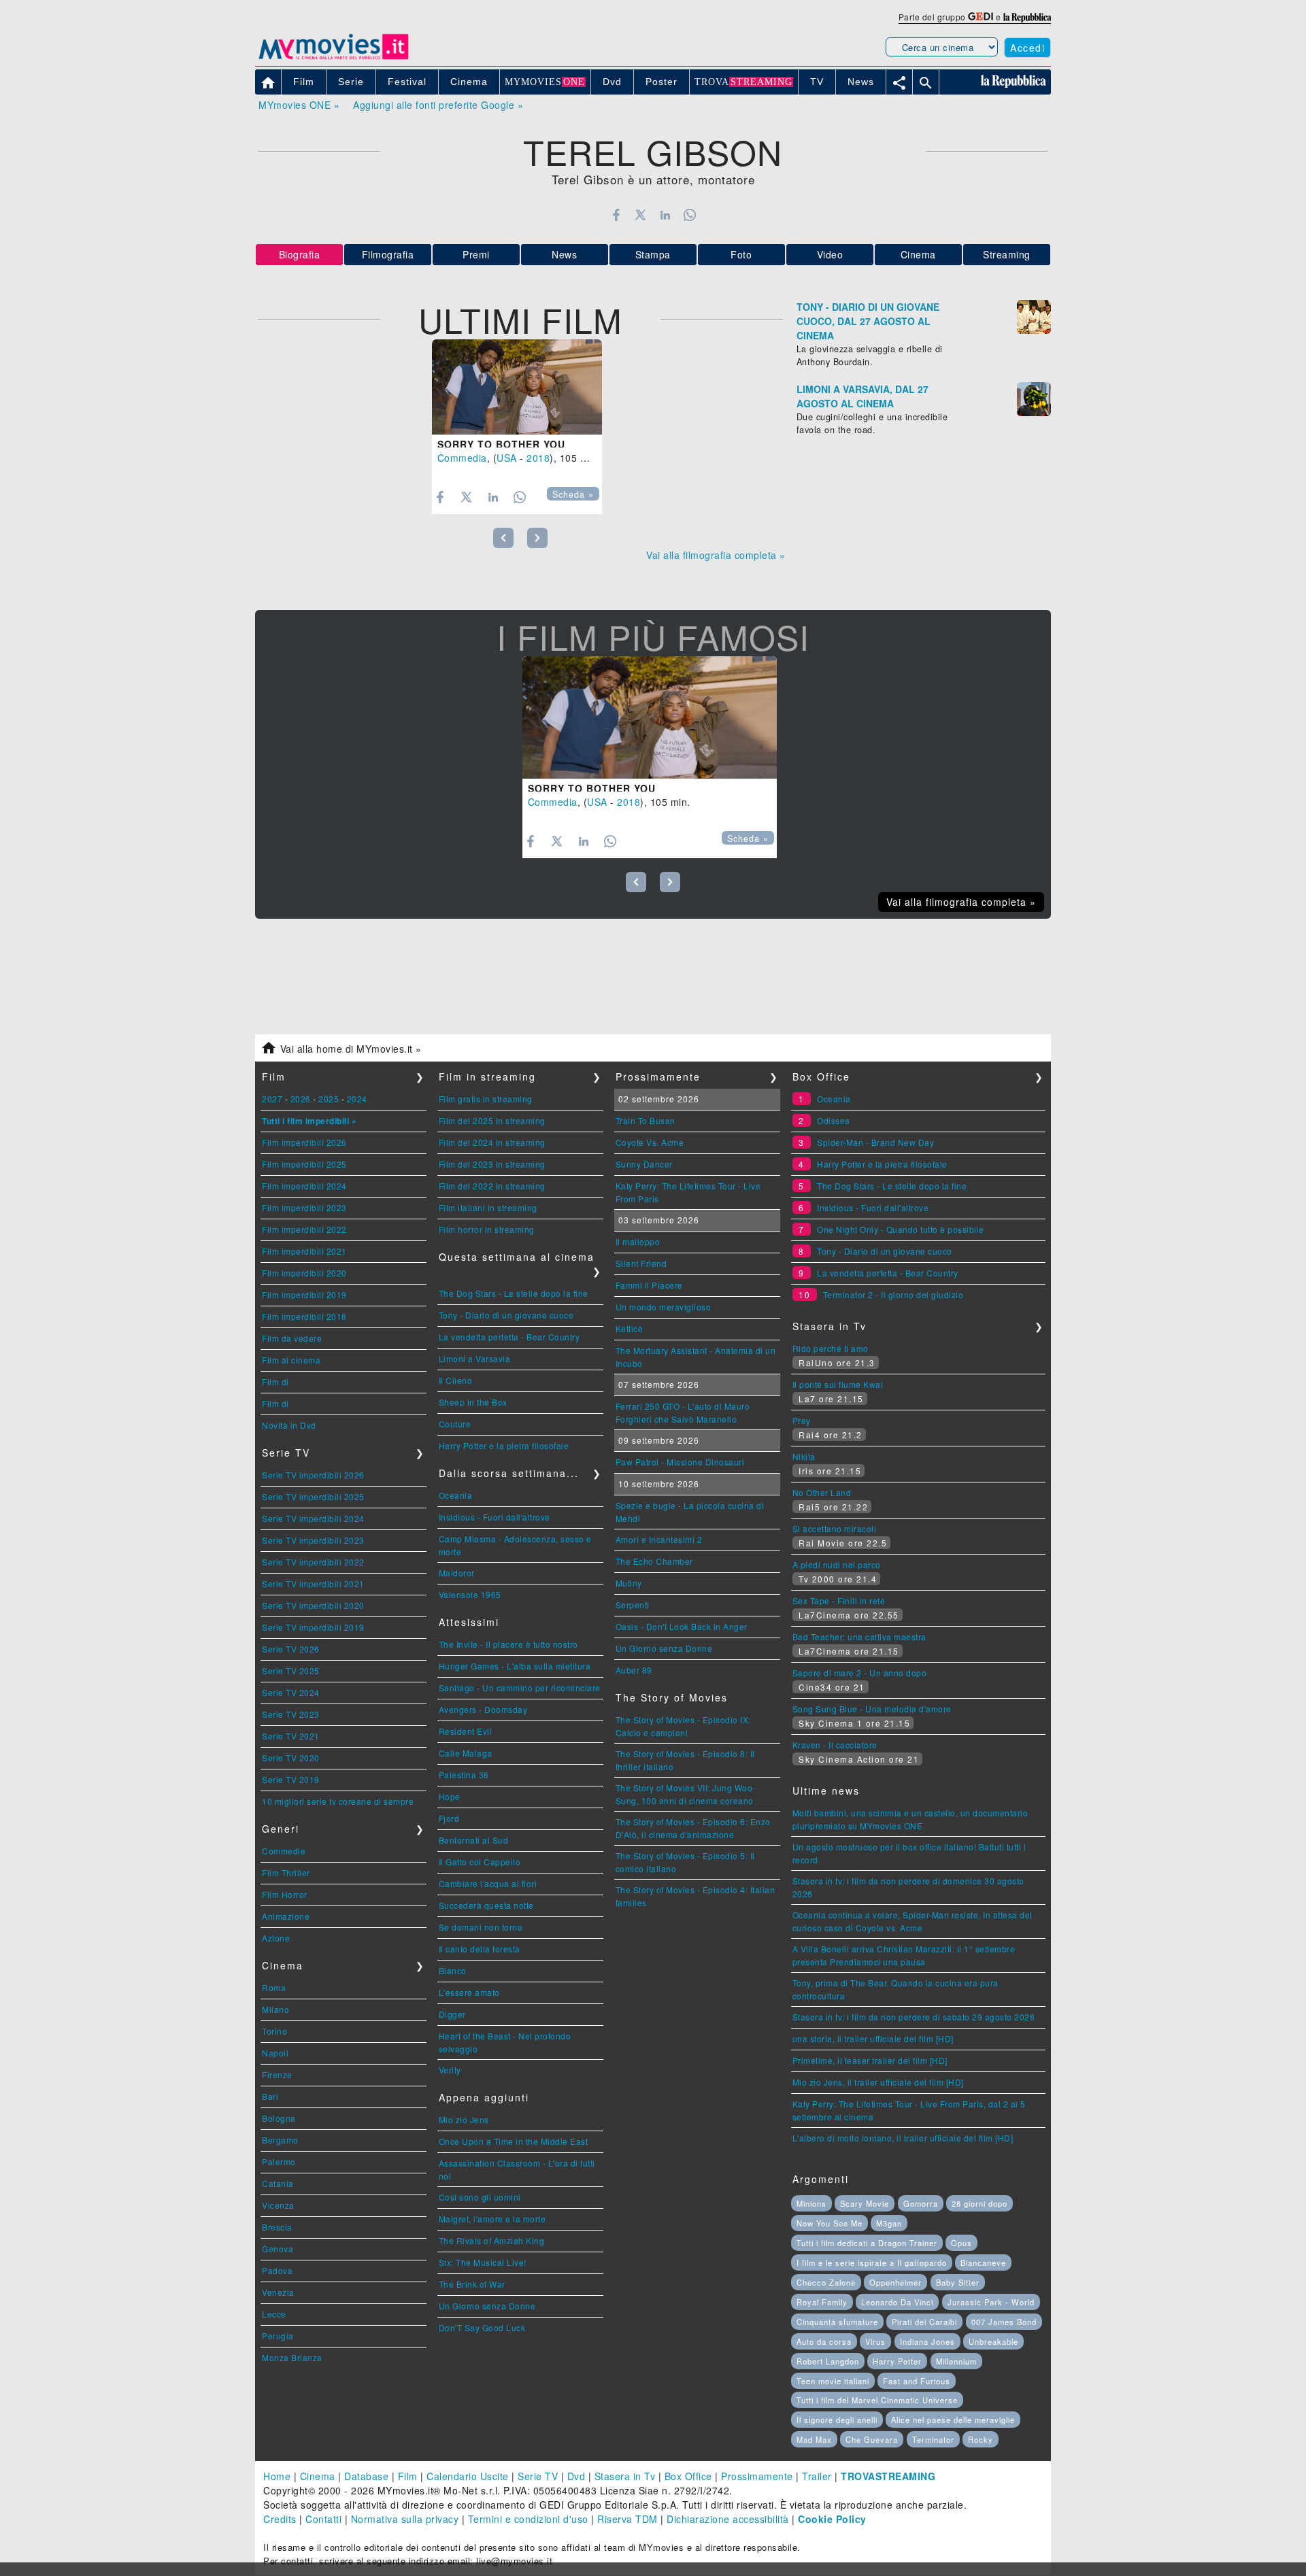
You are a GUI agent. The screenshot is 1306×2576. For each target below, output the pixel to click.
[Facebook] (616, 215)
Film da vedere (292, 1338)
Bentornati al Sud (474, 1840)
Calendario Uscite (468, 2476)
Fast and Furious (917, 2381)
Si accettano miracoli (835, 1528)
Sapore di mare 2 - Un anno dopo (860, 1673)
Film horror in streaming (487, 1229)
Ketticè (630, 1328)
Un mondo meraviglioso (664, 1307)
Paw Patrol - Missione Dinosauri (680, 1462)
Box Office (688, 2476)
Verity (450, 2070)
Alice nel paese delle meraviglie (953, 2420)
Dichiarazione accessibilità (728, 2519)
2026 (301, 1099)
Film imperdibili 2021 (304, 1251)
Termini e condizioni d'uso (528, 2519)
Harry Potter (897, 2361)
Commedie (284, 1851)
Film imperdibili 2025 (304, 1164)
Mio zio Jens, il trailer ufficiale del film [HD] (878, 2082)
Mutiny (629, 1583)
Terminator (933, 2439)
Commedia (462, 458)
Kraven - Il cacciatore (835, 1745)
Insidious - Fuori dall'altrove (495, 1517)
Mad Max (814, 2439)
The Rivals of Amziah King (492, 2240)
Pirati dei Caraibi (924, 2322)
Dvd (576, 2476)
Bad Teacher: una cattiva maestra (859, 1637)
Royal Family (822, 2302)
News (564, 254)
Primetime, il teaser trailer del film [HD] (870, 2060)
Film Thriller (286, 1872)
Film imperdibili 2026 (304, 1142)
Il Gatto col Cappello (480, 1862)
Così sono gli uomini (480, 2197)
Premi (476, 254)
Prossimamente (757, 2476)
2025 (329, 1099)
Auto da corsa (824, 2341)
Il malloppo (638, 1241)
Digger (452, 2014)
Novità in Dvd (289, 1425)
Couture (455, 1424)
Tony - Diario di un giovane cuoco (506, 1315)
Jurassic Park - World (991, 2302)
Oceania (456, 1495)
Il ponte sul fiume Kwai (838, 1384)
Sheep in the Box (473, 1402)
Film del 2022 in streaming (492, 1186)
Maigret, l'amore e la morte (492, 2219)
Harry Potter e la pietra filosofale (504, 1445)
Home (277, 2476)
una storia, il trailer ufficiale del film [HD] (873, 2038)
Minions (811, 2203)
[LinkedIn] (665, 215)
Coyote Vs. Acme (650, 1142)
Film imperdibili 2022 (304, 1229)
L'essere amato (469, 1992)
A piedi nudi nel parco (837, 1564)
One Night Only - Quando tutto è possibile (901, 1229)
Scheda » (573, 494)
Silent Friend (641, 1263)
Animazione (286, 1916)
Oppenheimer (895, 2282)
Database (366, 2476)
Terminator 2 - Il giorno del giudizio (893, 1294)
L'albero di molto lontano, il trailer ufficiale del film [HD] (903, 2138)
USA (507, 458)
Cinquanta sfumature (837, 2322)
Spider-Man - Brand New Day (875, 1142)
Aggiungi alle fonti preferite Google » (438, 105)
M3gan (889, 2223)
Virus (875, 2341)
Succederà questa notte (486, 1905)
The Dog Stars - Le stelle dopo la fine (514, 1293)
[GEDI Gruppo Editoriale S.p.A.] (981, 17)
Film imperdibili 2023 (304, 1207)
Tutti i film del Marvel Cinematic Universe (877, 2400)
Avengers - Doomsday (483, 1709)
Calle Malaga (466, 1753)
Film (408, 2476)
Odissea (834, 1120)
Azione (276, 1938)
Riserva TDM (627, 2519)
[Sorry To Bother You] (517, 387)
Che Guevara (872, 2439)
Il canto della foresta (480, 1949)
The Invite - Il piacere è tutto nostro (508, 1644)
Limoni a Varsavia (475, 1358)
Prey (802, 1420)
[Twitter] (640, 215)
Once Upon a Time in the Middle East (514, 2141)
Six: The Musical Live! (483, 2262)
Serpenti (633, 1605)
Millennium (956, 2361)
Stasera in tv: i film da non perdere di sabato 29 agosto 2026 (914, 2017)
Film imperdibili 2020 (304, 1273)
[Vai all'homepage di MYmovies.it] (333, 58)
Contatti (323, 2519)
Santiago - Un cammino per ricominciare (520, 1688)
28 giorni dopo (979, 2203)
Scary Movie (865, 2203)
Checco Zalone (826, 2282)
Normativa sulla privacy (405, 2519)
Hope (450, 1796)
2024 (357, 1099)
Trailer (817, 2476)
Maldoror (457, 1573)
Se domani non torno (481, 1927)
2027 (272, 1099)
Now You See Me (830, 2223)
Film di (275, 1382)
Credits (280, 2519)
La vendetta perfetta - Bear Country (509, 1337)
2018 (538, 458)
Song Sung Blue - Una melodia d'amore (872, 1709)
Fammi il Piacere (649, 1285)
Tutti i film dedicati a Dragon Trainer (867, 2243)
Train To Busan (646, 1120)
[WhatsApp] (690, 215)
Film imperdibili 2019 (304, 1294)
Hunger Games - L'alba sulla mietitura (515, 1666)
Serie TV (538, 2476)
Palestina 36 (464, 1775)
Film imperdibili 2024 (304, 1186)
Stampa (653, 254)
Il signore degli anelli (837, 2420)
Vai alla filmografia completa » (716, 555)
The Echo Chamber (654, 1561)
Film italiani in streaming (488, 1207)
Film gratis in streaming (486, 1099)
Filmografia (388, 254)
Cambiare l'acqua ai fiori (488, 1883)
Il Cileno (456, 1380)
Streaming (1007, 254)
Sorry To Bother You (501, 444)
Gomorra (921, 2203)
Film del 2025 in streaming (492, 1120)
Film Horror (285, 1894)
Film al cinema (291, 1360)
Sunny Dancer (644, 1164)
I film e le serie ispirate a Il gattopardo (872, 2263)
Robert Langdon (828, 2361)
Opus (961, 2243)
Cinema (918, 254)
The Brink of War (472, 2284)
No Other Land (822, 1492)
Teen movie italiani (833, 2381)
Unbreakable (993, 2341)
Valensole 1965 (470, 1594)
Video (830, 254)
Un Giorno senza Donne (487, 2306)
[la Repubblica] (1027, 17)
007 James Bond (1004, 2322)
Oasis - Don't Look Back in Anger (682, 1626)
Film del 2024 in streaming (492, 1142)
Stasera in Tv (625, 2476)
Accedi (1027, 48)
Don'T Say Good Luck (482, 2327)
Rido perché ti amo (831, 1348)
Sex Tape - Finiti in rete (839, 1600)
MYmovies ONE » (299, 105)
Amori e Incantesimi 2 (659, 1539)
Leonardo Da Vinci (897, 2302)
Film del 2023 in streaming (492, 1164)
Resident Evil (466, 1731)
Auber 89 (634, 1670)
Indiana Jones (927, 2341)
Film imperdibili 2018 (304, 1316)
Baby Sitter (958, 2282)
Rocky (981, 2439)
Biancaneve (983, 2263)
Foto (741, 254)
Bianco (453, 1970)
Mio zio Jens (464, 2119)
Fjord (449, 1818)
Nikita (804, 1456)
